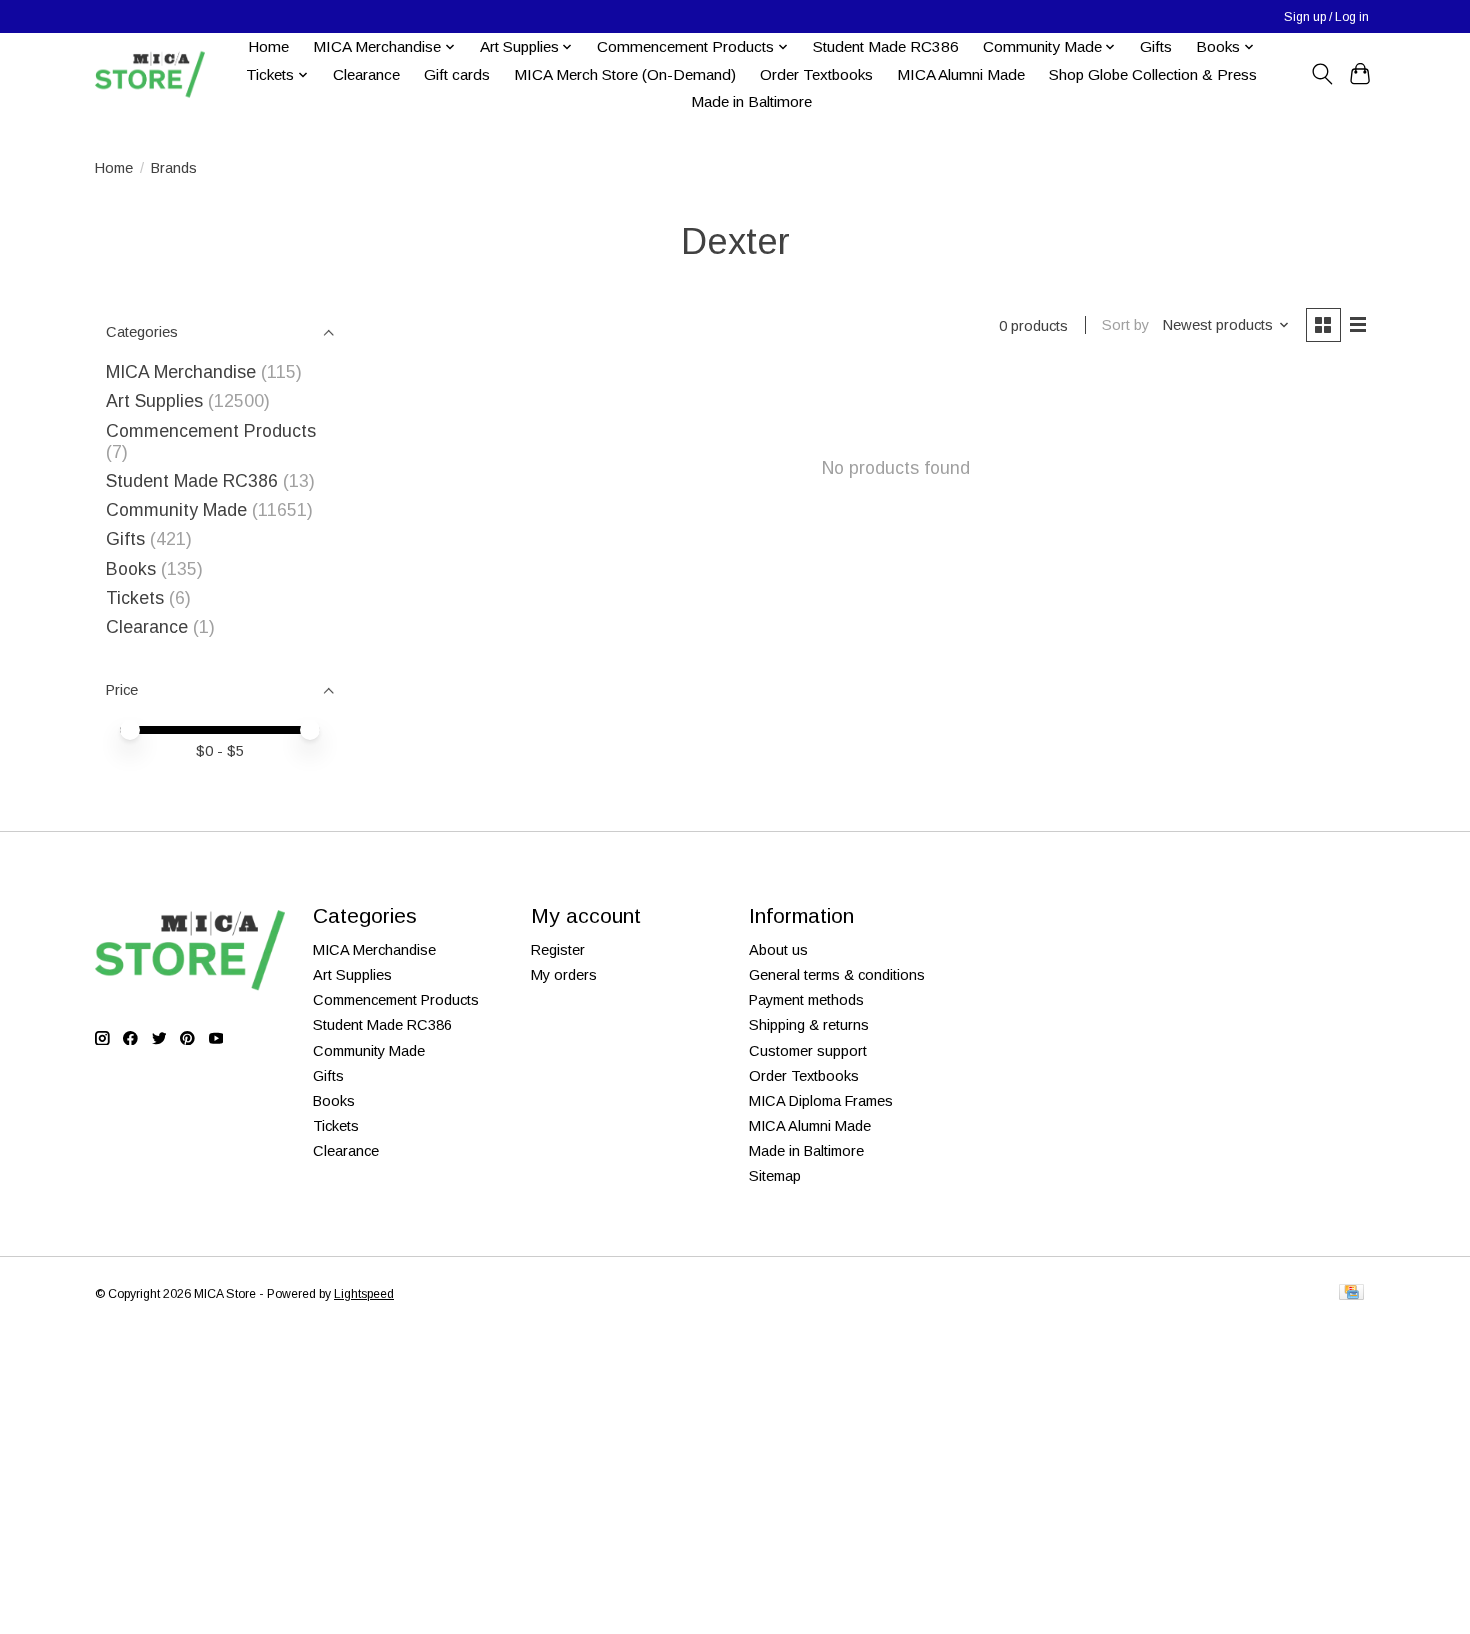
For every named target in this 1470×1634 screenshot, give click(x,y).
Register (558, 950)
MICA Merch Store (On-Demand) (625, 74)
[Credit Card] (1351, 1293)
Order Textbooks (816, 74)
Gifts (1156, 46)
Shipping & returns (809, 1025)
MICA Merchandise (181, 372)
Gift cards (457, 74)
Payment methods (806, 1000)
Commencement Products (211, 431)
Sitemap (775, 1176)
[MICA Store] (150, 74)
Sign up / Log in (1326, 17)
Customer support (808, 1051)
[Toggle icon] (1321, 74)
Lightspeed (364, 1294)
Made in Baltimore (751, 101)
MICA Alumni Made (961, 74)
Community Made (176, 510)
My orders (564, 975)
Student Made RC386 (886, 46)
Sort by (1125, 325)
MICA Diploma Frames (821, 1101)
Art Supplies (154, 401)
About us (778, 950)
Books (131, 569)
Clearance (366, 74)
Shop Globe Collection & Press (1153, 74)
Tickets (137, 598)
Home (268, 46)
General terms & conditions (837, 975)
